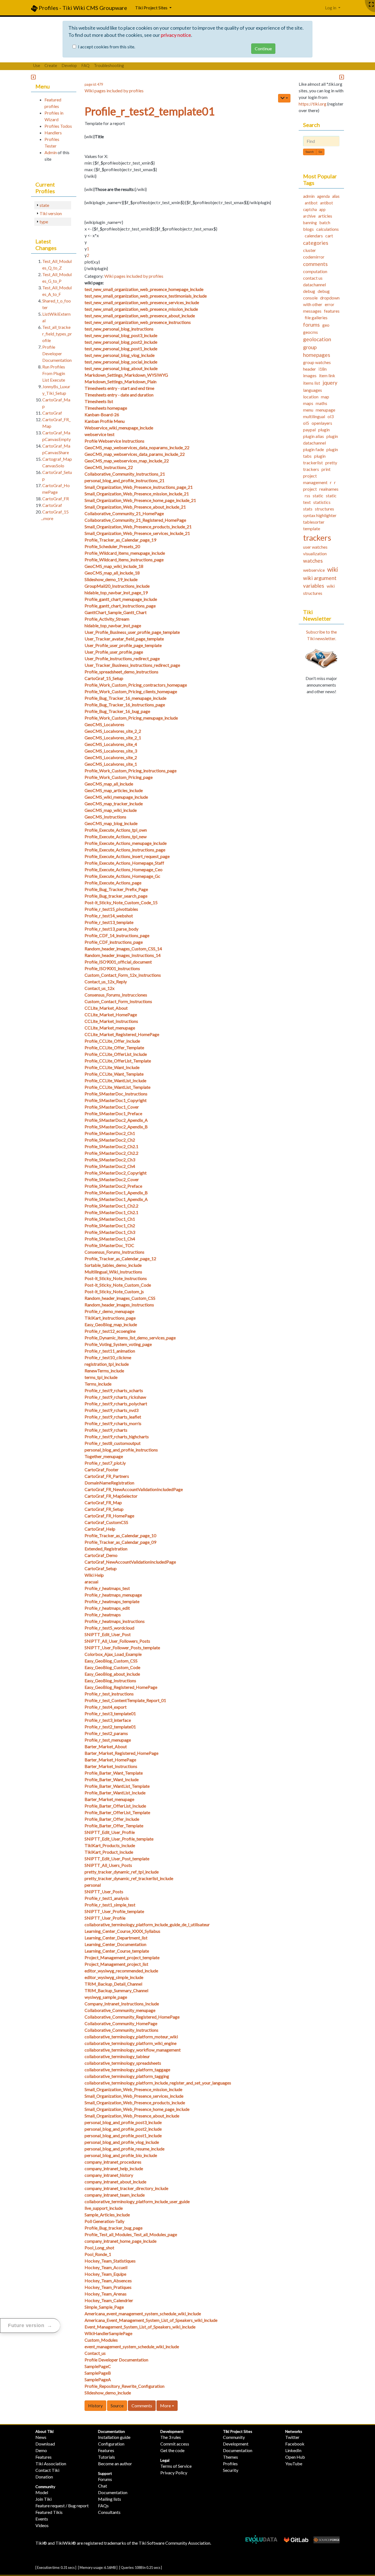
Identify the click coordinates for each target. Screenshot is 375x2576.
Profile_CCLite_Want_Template (114, 1074)
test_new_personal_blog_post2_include (121, 342)
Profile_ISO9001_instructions (112, 968)
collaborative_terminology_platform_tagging (127, 2076)
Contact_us (95, 2353)
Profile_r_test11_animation (110, 1351)
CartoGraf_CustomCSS (106, 1522)
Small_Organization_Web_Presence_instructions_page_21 (139, 487)
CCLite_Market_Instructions (111, 1021)
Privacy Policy (174, 2473)
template (312, 528)
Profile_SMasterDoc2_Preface (113, 1186)
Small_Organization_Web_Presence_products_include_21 (138, 527)
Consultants (109, 2512)
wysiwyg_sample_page (106, 1997)
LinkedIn (293, 2450)
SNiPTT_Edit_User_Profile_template (119, 1839)
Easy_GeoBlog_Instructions (110, 1680)
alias (336, 196)
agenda (323, 196)
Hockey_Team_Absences (108, 2281)
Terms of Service (176, 2466)
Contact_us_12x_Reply (106, 982)
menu (308, 410)
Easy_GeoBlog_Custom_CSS (111, 1661)
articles (325, 216)
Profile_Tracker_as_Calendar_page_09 (120, 1542)
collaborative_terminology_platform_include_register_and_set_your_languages (158, 2083)
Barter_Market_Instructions (111, 1766)
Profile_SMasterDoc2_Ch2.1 (111, 1146)
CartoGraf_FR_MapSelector (111, 1496)
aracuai (91, 1582)
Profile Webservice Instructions (114, 441)
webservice (314, 570)
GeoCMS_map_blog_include (111, 823)
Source (117, 2406)
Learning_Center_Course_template (117, 1951)
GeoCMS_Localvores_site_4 (111, 744)
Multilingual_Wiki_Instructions (113, 1272)
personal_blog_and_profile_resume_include (124, 2149)
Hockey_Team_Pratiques (108, 2287)
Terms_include (98, 1384)
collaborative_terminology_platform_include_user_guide (137, 2201)
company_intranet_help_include (114, 2168)
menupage (325, 410)
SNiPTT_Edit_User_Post (108, 1634)
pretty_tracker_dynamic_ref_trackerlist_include (129, 1878)
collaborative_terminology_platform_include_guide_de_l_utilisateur (147, 1924)
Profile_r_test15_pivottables (111, 909)
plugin (324, 430)
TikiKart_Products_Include (110, 1845)
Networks (294, 2431)
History (95, 2406)
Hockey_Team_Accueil (106, 2267)
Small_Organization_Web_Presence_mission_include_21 (137, 494)
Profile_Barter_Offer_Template (114, 1826)
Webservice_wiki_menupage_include (119, 428)
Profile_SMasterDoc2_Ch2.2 (111, 1153)
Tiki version (51, 213)
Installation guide (114, 2437)
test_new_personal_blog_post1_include (121, 349)
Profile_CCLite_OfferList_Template (118, 1061)
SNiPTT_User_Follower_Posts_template (122, 1648)
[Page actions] (284, 98)
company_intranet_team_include (115, 2195)
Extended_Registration (106, 1549)
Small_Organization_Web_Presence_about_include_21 (135, 507)
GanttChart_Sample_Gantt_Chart (116, 612)
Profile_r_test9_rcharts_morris (113, 1423)
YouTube (294, 2463)
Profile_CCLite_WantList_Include (115, 1080)
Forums (105, 2479)
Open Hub (295, 2457)
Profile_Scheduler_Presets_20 (112, 546)
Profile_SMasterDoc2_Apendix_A (116, 1120)
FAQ (85, 65)
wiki (333, 569)
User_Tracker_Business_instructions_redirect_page (132, 665)
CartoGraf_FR (56, 499)
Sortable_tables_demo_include (113, 1265)
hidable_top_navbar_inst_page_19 (116, 592)
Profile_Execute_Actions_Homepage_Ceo (124, 869)
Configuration (111, 2444)
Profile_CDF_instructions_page (114, 942)
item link (327, 375)
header (310, 369)
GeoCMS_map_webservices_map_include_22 (127, 461)
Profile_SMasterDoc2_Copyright (116, 1173)
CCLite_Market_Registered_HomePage (122, 1034)
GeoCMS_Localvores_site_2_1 (113, 738)
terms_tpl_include (101, 1377)
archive (309, 216)
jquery (330, 383)
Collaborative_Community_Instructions (121, 2030)
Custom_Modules (101, 2340)
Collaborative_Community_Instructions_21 (125, 474)
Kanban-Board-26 (102, 414)
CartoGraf (52, 413)
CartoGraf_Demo (101, 1555)
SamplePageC (98, 2366)
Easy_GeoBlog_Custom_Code (112, 1667)
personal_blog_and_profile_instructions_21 (124, 480)
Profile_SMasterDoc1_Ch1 (110, 1219)
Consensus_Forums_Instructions (114, 1252)
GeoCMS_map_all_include (109, 784)
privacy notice (176, 35)
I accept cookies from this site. (107, 47)
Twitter (292, 2437)
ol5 (306, 423)
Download (45, 2444)
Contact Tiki (47, 2470)
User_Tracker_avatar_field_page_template (124, 639)
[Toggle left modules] (33, 77)
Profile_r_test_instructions (109, 1694)
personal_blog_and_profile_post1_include (123, 2135)
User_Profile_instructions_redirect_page (122, 658)
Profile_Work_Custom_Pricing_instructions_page (131, 771)
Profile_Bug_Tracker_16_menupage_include (125, 698)
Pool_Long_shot (99, 2248)
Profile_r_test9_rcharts (106, 1430)
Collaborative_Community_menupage (120, 2010)
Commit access (175, 2444)
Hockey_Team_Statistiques (110, 2261)
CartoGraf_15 (55, 512)
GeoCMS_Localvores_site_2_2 (113, 731)
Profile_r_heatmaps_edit (107, 1608)
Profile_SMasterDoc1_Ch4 (110, 1239)
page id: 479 (94, 84)
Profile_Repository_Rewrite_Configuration (124, 2386)
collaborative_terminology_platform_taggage (127, 2070)
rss (307, 496)
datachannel (314, 284)
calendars (314, 236)
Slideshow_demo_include (108, 2393)
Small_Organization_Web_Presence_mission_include (133, 2089)
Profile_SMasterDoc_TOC (109, 1245)
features (332, 311)
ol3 (331, 416)
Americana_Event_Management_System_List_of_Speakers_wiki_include (151, 2320)
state (44, 205)
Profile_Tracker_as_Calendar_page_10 (120, 1535)
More (165, 2406)
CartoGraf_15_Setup (104, 678)
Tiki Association (51, 2463)
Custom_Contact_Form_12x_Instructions (123, 975)
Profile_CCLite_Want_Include (112, 1067)
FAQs (103, 2506)
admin (309, 196)
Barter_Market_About (106, 1746)
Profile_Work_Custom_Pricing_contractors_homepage (136, 685)
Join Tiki (44, 2499)
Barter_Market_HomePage (110, 1760)
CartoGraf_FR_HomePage (109, 1516)
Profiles (230, 2463)
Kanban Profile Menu (105, 421)
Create (51, 65)
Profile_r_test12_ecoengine (110, 1331)
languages (313, 390)
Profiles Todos (58, 126)
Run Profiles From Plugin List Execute (54, 373)
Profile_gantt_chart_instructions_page (120, 606)
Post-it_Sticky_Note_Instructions (116, 1278)
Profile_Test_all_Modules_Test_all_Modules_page (131, 2234)
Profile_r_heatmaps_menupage (113, 1595)
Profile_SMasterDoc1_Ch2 (110, 1225)
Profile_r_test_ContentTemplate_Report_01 (125, 1700)
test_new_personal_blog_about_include (121, 368)
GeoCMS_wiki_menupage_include (116, 797)
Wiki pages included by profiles (114, 91)
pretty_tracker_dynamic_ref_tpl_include (122, 1872)
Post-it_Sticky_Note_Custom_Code (118, 1285)
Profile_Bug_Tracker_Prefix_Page (116, 889)
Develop (69, 65)
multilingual (314, 416)
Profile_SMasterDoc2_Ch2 (110, 1140)
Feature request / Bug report (62, 2506)
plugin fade (314, 449)
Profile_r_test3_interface (108, 1720)
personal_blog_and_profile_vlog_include (122, 2142)
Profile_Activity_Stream (107, 619)
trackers (317, 538)
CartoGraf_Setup (101, 1568)
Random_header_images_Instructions (119, 1305)
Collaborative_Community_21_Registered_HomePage (135, 520)
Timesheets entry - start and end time (119, 388)
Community (45, 2487)
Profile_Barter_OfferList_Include (115, 1806)
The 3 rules (171, 2437)
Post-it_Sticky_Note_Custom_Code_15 (121, 902)
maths (321, 403)
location (311, 397)
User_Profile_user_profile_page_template (123, 645)
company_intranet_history (109, 2175)
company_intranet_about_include (115, 2182)
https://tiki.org (313, 104)
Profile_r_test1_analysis (107, 1898)
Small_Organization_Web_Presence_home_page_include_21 (140, 500)
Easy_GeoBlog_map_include (111, 1324)
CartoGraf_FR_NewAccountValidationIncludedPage (134, 1489)
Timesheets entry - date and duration (119, 395)
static (318, 496)
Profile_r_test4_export (106, 1707)
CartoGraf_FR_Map (103, 1502)
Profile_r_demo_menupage (109, 1311)
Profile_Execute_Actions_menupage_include (126, 843)
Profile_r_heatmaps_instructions (115, 1621)
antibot (311, 203)
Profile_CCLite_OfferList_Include (116, 1054)
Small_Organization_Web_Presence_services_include (134, 2096)
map (325, 397)
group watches (317, 362)
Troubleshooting (109, 65)
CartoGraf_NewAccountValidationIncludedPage (130, 1562)
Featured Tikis (49, 2512)
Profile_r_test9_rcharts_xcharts (114, 1390)
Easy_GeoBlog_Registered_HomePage (121, 1687)
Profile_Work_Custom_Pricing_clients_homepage (131, 691)
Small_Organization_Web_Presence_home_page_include (137, 2109)
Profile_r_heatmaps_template (112, 1601)
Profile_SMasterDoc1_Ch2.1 (111, 1212)
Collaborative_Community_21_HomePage (124, 513)
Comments (142, 2406)
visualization (315, 553)
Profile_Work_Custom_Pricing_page (119, 777)
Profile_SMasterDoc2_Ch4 (110, 1166)
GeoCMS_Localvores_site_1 (111, 764)
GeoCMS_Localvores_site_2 (111, 757)
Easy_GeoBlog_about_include (112, 1674)
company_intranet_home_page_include (121, 2241)
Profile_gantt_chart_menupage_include (121, 599)
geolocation (317, 339)
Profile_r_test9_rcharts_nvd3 (111, 1410)
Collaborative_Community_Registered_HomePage (132, 2017)
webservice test (100, 434)
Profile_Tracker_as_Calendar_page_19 (120, 540)
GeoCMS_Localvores (104, 724)
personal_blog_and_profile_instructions (121, 1450)
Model (42, 2492)
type (44, 222)
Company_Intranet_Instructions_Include (122, 2004)
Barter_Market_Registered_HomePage (121, 1753)
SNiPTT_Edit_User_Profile (110, 1832)
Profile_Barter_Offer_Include (112, 1819)
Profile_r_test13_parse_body (111, 929)
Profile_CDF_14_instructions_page (117, 935)
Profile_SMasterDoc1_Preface (113, 1113)
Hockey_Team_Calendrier (109, 2300)
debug (309, 291)
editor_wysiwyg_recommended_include (121, 1971)
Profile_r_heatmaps (103, 1615)
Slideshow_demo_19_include (111, 579)
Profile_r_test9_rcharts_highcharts (117, 1436)
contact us (313, 278)
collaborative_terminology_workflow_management (133, 2050)
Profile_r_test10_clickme (108, 1357)
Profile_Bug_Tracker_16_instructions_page (125, 705)
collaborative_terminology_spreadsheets (123, 2063)
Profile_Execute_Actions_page (113, 883)
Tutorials (107, 2457)
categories (316, 243)
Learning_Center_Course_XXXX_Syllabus (122, 1931)
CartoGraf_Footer (102, 1469)
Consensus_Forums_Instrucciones (116, 995)
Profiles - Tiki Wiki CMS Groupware (82, 8)
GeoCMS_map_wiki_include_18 (114, 566)
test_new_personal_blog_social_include (121, 362)
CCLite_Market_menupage (110, 1028)
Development (172, 2431)
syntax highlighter (320, 515)
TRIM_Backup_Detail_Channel (113, 1984)
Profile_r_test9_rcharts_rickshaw (115, 1397)
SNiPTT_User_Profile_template (114, 1911)
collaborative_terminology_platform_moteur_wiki (131, 2037)
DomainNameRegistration (109, 1483)
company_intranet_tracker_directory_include (126, 2188)
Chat (103, 2486)
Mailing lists (110, 2499)
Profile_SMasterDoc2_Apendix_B (116, 1127)
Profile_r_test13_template (109, 922)
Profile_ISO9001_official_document (118, 962)
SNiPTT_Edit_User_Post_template (117, 1859)
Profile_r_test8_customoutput (113, 1443)
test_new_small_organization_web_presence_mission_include (141, 309)
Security (231, 2470)
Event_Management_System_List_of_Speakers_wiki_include (140, 2327)
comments (315, 264)
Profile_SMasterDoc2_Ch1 (110, 1133)
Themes (230, 2457)
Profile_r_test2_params (106, 1733)
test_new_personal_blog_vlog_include (120, 355)
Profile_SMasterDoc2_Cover (112, 1179)
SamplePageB (98, 2373)
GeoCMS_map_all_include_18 (112, 573)
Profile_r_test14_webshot (109, 916)
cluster (310, 250)
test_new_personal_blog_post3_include (121, 335)
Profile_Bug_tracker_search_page (116, 896)
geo (326, 325)
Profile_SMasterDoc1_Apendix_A (116, 1199)
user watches (315, 547)
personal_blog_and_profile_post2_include (123, 2129)
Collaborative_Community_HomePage (121, 2023)
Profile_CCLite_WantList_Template (117, 1087)
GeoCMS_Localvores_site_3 (111, 751)
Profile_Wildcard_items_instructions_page (124, 560)
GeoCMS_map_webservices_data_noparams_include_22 (137, 447)
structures (324, 509)
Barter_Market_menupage (109, 1799)
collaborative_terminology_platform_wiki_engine (131, 2043)
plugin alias (314, 436)
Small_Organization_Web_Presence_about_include (132, 2116)
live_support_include (104, 2208)
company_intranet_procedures (113, 2162)
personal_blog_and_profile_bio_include (121, 2155)
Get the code (172, 2450)
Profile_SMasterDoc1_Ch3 (110, 1232)
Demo (41, 2450)
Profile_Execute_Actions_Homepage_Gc (122, 876)
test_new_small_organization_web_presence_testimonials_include (146, 296)
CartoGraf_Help (100, 1529)
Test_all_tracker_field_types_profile (57, 334)
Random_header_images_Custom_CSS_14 (123, 949)
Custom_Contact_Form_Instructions (118, 1001)
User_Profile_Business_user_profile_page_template (132, 632)
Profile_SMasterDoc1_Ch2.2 (111, 1206)
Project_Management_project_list (116, 1964)
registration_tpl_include (107, 1364)
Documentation (111, 2431)
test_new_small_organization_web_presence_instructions (138, 322)
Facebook (295, 2444)
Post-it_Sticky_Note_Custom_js (114, 1291)
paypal (309, 430)
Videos (42, 2525)
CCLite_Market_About (106, 1008)
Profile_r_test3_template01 (110, 1713)
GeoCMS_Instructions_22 (109, 467)
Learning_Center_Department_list (116, 1938)
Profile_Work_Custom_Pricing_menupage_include (131, 718)
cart (329, 236)
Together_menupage (104, 1456)
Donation (44, 2477)
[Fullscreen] (371, 5)
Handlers (53, 133)
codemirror (314, 257)
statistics (322, 502)
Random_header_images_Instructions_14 (123, 955)
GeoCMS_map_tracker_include (114, 803)
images (310, 375)
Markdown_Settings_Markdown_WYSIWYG (126, 375)
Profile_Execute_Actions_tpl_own (116, 830)
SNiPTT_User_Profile (105, 1918)
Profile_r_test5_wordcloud (109, 1628)
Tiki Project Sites (238, 2431)
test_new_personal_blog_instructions (119, 329)
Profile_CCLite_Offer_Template (114, 1047)
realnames (329, 489)
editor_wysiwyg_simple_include (114, 1977)
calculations (328, 229)
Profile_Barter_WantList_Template (117, 1786)
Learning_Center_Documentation (115, 1944)
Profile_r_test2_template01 (150, 111)
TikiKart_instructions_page (110, 1318)
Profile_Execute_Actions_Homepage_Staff (124, 863)
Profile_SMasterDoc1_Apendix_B (116, 1193)
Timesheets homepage (106, 408)
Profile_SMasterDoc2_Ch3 (110, 1160)
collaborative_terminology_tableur (117, 2056)
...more (47, 518)
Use (37, 65)
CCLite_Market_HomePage (111, 1014)
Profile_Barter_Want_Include (112, 1779)
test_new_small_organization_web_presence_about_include (140, 316)
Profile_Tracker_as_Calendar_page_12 (120, 1258)
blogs (308, 229)
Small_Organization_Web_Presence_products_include (135, 2102)
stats (308, 509)
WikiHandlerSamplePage (108, 2333)
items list (312, 383)
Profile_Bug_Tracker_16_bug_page (117, 711)
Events (42, 2519)
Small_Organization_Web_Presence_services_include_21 (137, 533)
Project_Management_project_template (122, 1957)
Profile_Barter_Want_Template (114, 1773)
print (326, 469)
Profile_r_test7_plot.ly (105, 1463)
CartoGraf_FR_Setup (104, 1509)
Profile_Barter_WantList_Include (115, 1793)
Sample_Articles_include (107, 2215)
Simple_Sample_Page (104, 2307)
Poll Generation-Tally (104, 2221)
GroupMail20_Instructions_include (117, 586)
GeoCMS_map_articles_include (114, 790)
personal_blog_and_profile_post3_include (123, 2122)
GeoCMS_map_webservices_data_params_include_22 (135, 454)
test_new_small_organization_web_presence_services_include (142, 302)
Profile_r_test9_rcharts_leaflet (113, 1417)
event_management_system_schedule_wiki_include (132, 2346)
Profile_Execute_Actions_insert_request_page (127, 856)
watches (313, 561)
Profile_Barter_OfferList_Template (117, 1812)
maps (308, 403)
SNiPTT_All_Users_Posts (108, 1865)
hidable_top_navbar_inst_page (113, 625)
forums (311, 325)
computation (315, 271)
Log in (331, 8)
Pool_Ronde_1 (98, 2254)
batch (325, 222)
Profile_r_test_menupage (108, 1740)
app (322, 209)
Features (44, 2457)
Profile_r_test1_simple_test (110, 1905)
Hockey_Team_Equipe (105, 2274)
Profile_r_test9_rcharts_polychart (116, 1404)
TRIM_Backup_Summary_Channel (116, 1990)
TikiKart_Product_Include (109, 1852)
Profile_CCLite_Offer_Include (112, 1041)
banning (310, 223)
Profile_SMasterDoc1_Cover (112, 1107)
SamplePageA (98, 2379)
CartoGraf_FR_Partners (107, 1476)
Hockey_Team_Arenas (106, 2294)
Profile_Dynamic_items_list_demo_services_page (130, 1338)
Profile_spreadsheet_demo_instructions (121, 672)
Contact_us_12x (100, 988)
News (41, 2437)
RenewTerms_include (104, 1371)
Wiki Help (94, 1575)
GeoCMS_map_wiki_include (111, 810)
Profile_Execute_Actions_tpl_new (116, 836)
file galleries (316, 317)
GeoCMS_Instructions (105, 817)
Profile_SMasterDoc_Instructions (116, 1094)
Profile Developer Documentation (116, 2360)
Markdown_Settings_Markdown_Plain (121, 381)
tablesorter (314, 522)
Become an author (115, 2463)
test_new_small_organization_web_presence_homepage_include (144, 289)
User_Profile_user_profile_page (114, 652)
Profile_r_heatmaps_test (107, 1588)
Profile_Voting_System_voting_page (118, 1344)
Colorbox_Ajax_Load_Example (113, 1654)
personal (93, 1885)
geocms (310, 332)
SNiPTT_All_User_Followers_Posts (117, 1641)
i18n (323, 369)
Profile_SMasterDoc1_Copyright (116, 1100)
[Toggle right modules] (342, 77)
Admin (51, 152)
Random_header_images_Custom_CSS (120, 1298)
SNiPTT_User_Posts (104, 1891)
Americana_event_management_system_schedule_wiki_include (143, 2313)
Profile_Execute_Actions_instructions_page (125, 850)
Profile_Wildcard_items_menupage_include (125, 553)
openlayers (322, 423)
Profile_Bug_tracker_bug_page (114, 2228)
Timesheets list (99, 401)
